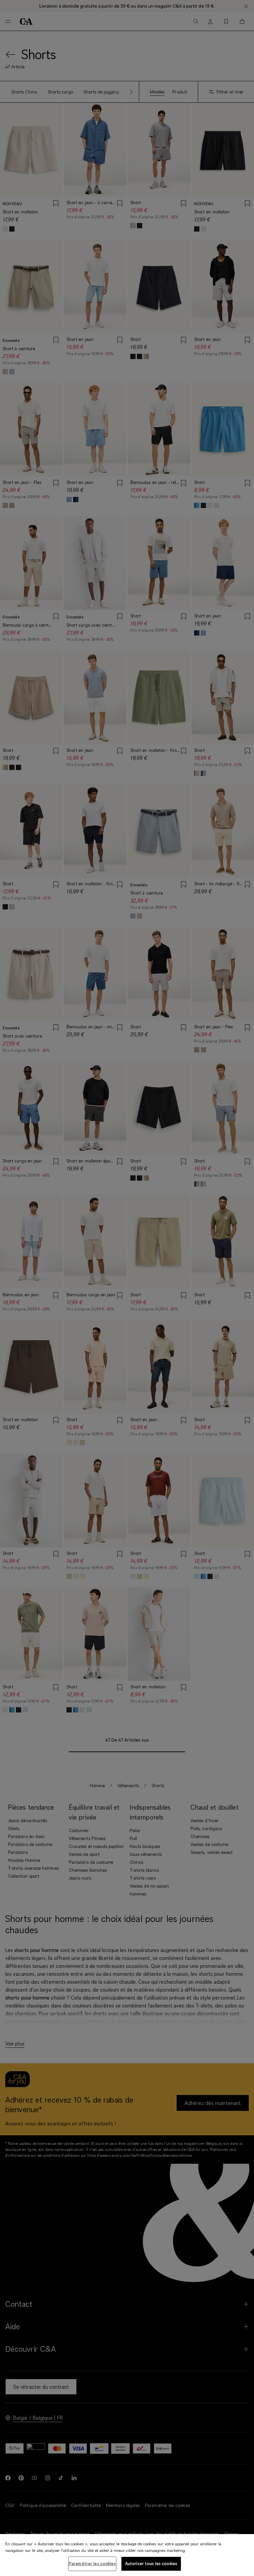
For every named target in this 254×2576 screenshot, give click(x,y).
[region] (127, 2555)
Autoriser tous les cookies (151, 2563)
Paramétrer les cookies (92, 2563)
